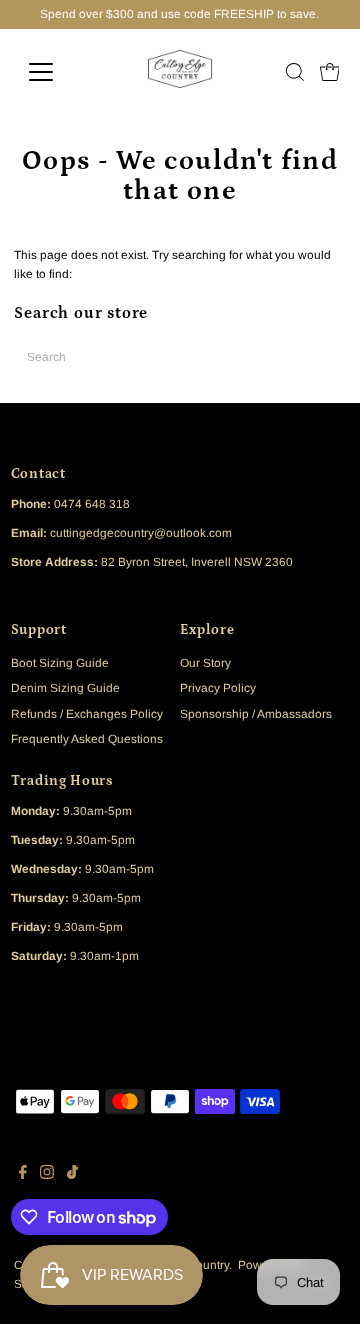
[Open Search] (295, 72)
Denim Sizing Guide (65, 688)
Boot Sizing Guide (60, 663)
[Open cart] (330, 72)
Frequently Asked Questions (87, 739)
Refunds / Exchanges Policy (87, 714)
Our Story (205, 663)
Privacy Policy (218, 688)
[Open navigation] (53, 72)
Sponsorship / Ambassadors (256, 714)
